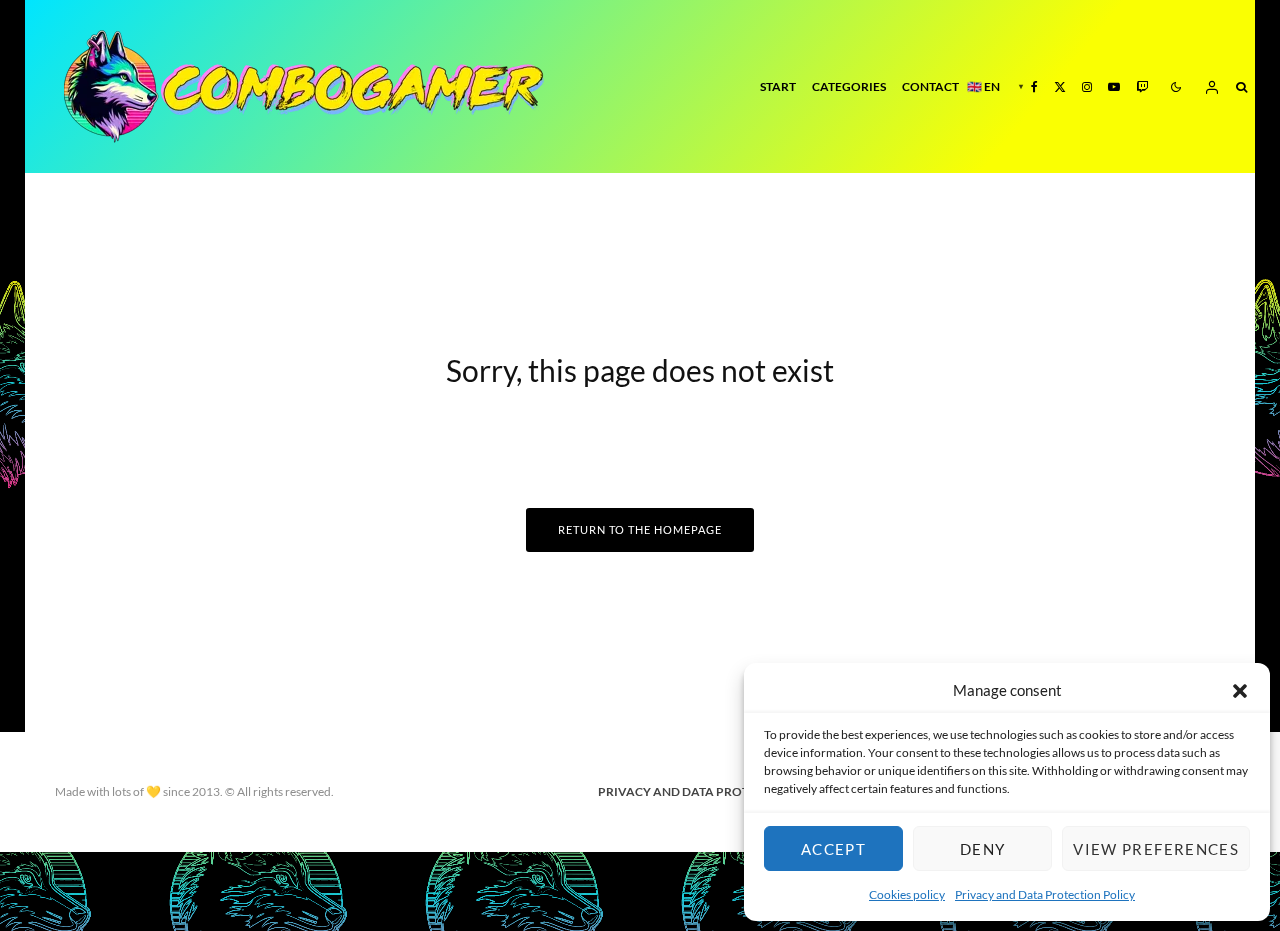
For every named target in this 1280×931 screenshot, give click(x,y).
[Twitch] (1142, 86)
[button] (1240, 691)
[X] (1060, 86)
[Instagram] (1087, 86)
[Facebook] (1034, 86)
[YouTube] (1114, 86)
